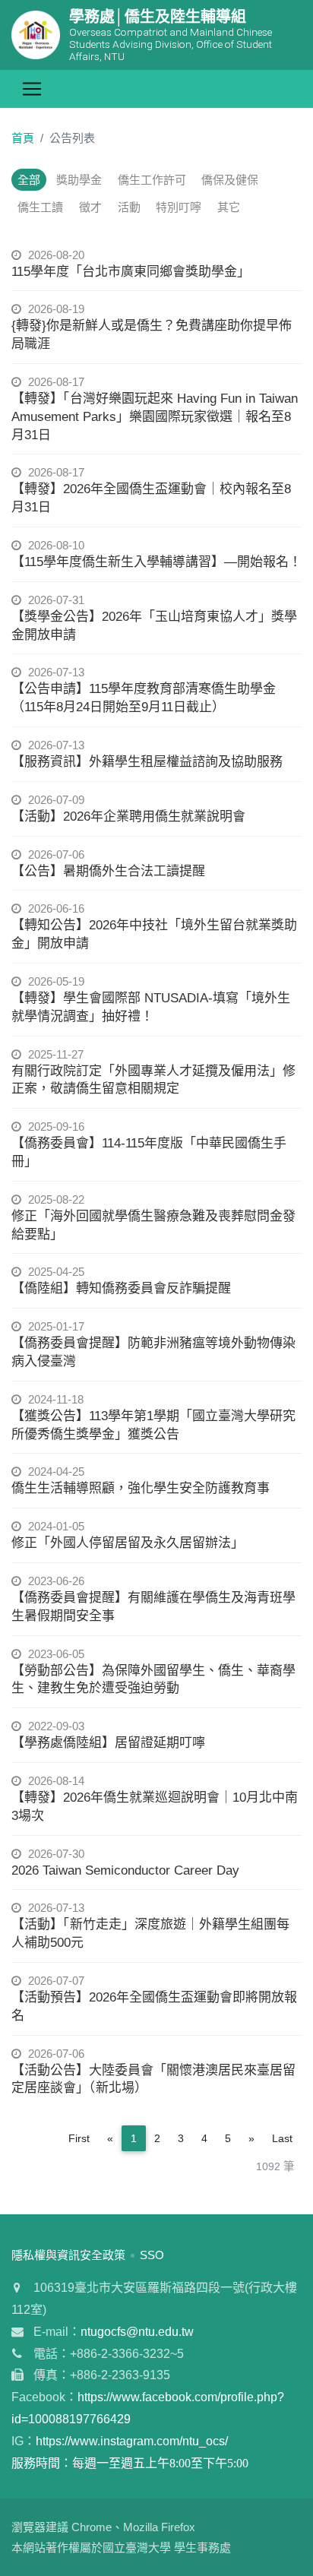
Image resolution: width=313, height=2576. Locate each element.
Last (282, 2138)
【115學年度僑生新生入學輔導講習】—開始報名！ (156, 562)
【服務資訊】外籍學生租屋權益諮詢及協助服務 (147, 762)
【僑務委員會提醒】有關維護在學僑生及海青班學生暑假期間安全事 (153, 1607)
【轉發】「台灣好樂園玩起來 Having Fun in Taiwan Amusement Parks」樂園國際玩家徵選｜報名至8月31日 (155, 417)
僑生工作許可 (152, 180)
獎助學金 (79, 180)
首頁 (23, 138)
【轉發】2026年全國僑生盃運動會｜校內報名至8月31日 (151, 498)
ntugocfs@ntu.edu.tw (137, 2332)
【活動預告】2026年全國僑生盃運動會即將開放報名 (154, 2006)
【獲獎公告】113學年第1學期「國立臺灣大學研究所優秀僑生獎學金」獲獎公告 (153, 1425)
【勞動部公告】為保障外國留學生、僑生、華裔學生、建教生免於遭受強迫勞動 (153, 1680)
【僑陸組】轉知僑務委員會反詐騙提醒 (121, 1288)
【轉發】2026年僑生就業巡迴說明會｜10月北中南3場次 (155, 1807)
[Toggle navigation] (32, 89)
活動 (129, 207)
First (79, 2138)
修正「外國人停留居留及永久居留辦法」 (128, 1543)
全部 (29, 180)
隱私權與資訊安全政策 (68, 2255)
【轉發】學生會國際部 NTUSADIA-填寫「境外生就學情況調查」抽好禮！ (151, 1007)
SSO (152, 2255)
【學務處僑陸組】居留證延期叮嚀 (108, 1743)
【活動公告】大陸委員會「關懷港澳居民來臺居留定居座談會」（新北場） (153, 2079)
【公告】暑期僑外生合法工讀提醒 (108, 871)
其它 (229, 207)
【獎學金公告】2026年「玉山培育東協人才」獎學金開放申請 (154, 626)
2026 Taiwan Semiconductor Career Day (125, 1870)
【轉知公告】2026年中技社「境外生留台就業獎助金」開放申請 (154, 934)
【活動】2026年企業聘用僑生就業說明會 (128, 816)
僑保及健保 (230, 180)
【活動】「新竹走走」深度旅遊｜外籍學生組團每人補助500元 (150, 1934)
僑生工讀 (40, 207)
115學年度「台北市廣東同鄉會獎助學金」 (131, 272)
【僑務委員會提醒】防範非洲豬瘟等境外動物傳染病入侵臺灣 (153, 1352)
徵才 (90, 207)
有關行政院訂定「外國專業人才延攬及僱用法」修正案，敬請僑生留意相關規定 (153, 1080)
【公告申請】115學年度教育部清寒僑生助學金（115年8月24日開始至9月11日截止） (144, 698)
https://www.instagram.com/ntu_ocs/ (132, 2441)
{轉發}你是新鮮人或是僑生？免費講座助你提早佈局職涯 (152, 335)
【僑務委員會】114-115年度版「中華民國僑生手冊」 (149, 1152)
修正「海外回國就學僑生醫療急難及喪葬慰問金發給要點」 (153, 1225)
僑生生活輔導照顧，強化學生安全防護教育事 (141, 1488)
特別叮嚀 (179, 207)
